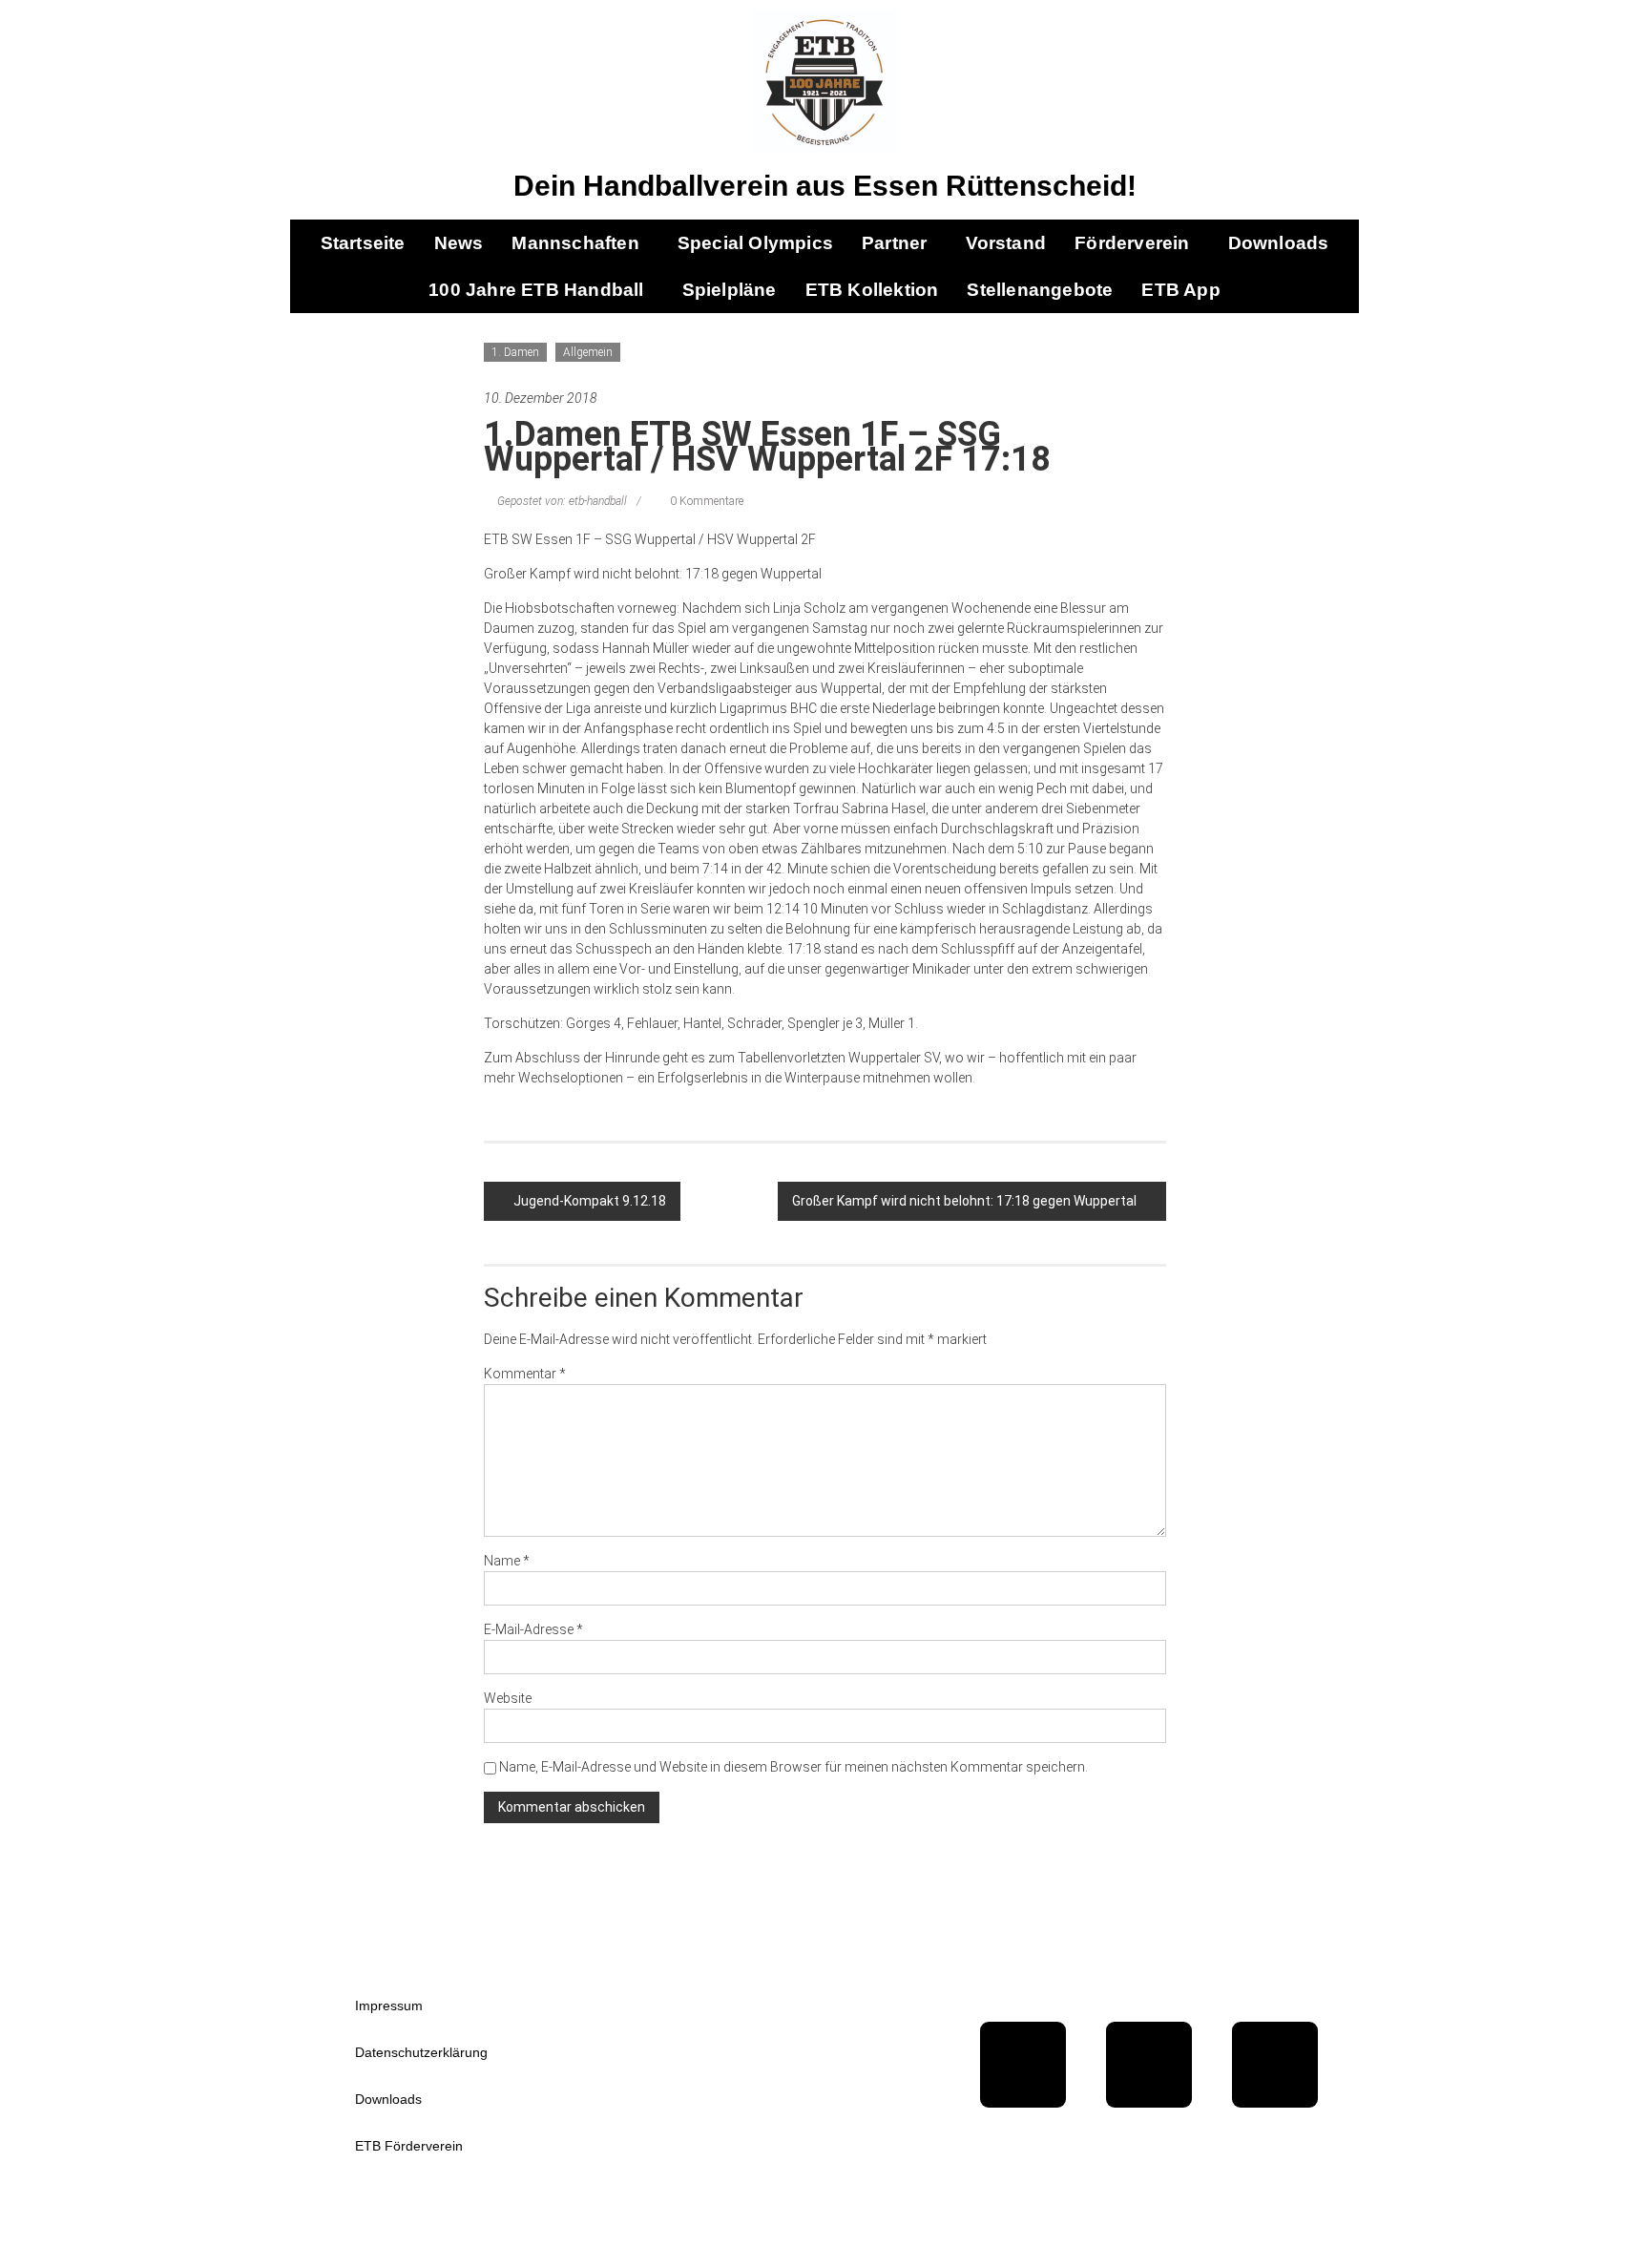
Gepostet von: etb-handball (562, 501)
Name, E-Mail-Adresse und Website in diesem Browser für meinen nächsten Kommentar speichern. (793, 1767)
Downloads (1279, 243)
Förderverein (1132, 243)
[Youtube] (1149, 2065)
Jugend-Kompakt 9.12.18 (590, 1201)
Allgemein (588, 352)
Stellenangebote (1040, 290)
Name (507, 1561)
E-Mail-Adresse (533, 1629)
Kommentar (525, 1374)
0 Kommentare (705, 501)
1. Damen (515, 352)
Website (508, 1698)
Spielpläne (730, 290)
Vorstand (1006, 243)
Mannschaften (575, 243)
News (459, 243)
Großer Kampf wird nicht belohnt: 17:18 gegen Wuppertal (964, 1201)
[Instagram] (1275, 2065)
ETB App (1180, 290)
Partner (894, 243)
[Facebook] (1023, 2065)
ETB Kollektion (872, 290)
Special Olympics (755, 243)
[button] (580, 243)
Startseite (363, 243)
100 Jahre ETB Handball (536, 290)
